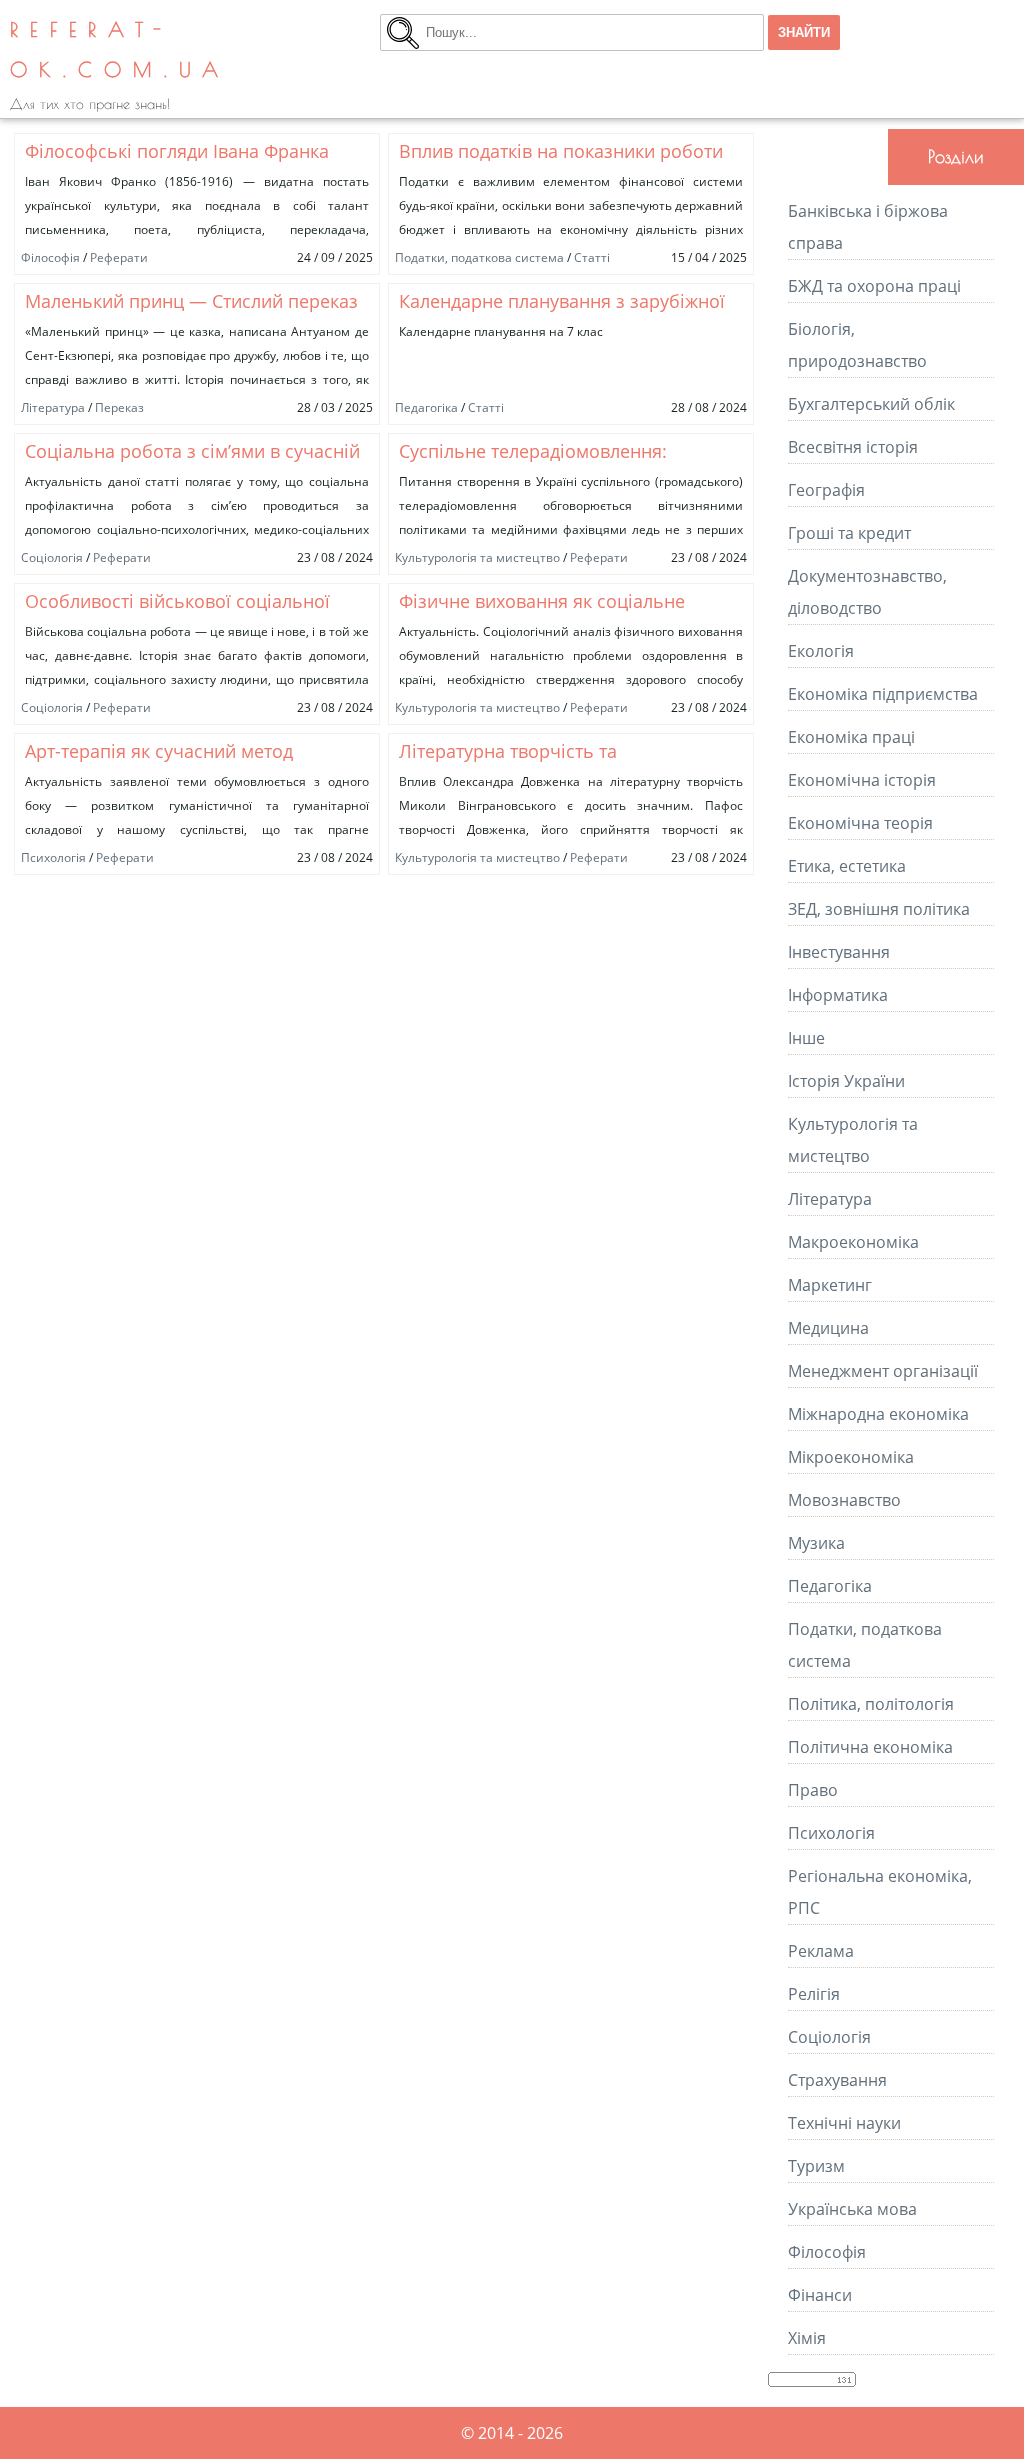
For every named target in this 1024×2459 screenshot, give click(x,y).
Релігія (814, 1994)
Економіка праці (851, 737)
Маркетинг (830, 1285)
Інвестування (839, 952)
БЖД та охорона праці (874, 286)
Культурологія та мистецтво (477, 557)
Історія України (846, 1081)
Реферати (119, 257)
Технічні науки (844, 2123)
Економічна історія (862, 780)
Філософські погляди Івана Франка (177, 151)
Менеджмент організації (883, 1371)
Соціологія (52, 557)
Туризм (816, 2166)
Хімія (807, 2338)
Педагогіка (426, 407)
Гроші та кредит (849, 533)
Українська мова (852, 2209)
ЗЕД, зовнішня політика (879, 909)
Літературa (53, 407)
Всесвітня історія (853, 447)
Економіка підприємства (883, 694)
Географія (826, 490)
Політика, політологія (871, 1704)
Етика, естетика (847, 866)
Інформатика (838, 995)
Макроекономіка (853, 1242)
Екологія (821, 651)
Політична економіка (870, 1747)
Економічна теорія (860, 823)
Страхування (837, 2080)
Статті (592, 257)
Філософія (50, 257)
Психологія (53, 857)
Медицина (828, 1328)
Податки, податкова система (479, 257)
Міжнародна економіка (878, 1414)
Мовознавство (844, 1500)
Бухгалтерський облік (871, 404)
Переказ (119, 407)
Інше (806, 1038)
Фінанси (820, 2295)
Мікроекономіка (851, 1457)
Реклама (821, 1951)
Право (813, 1790)
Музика (816, 1543)
